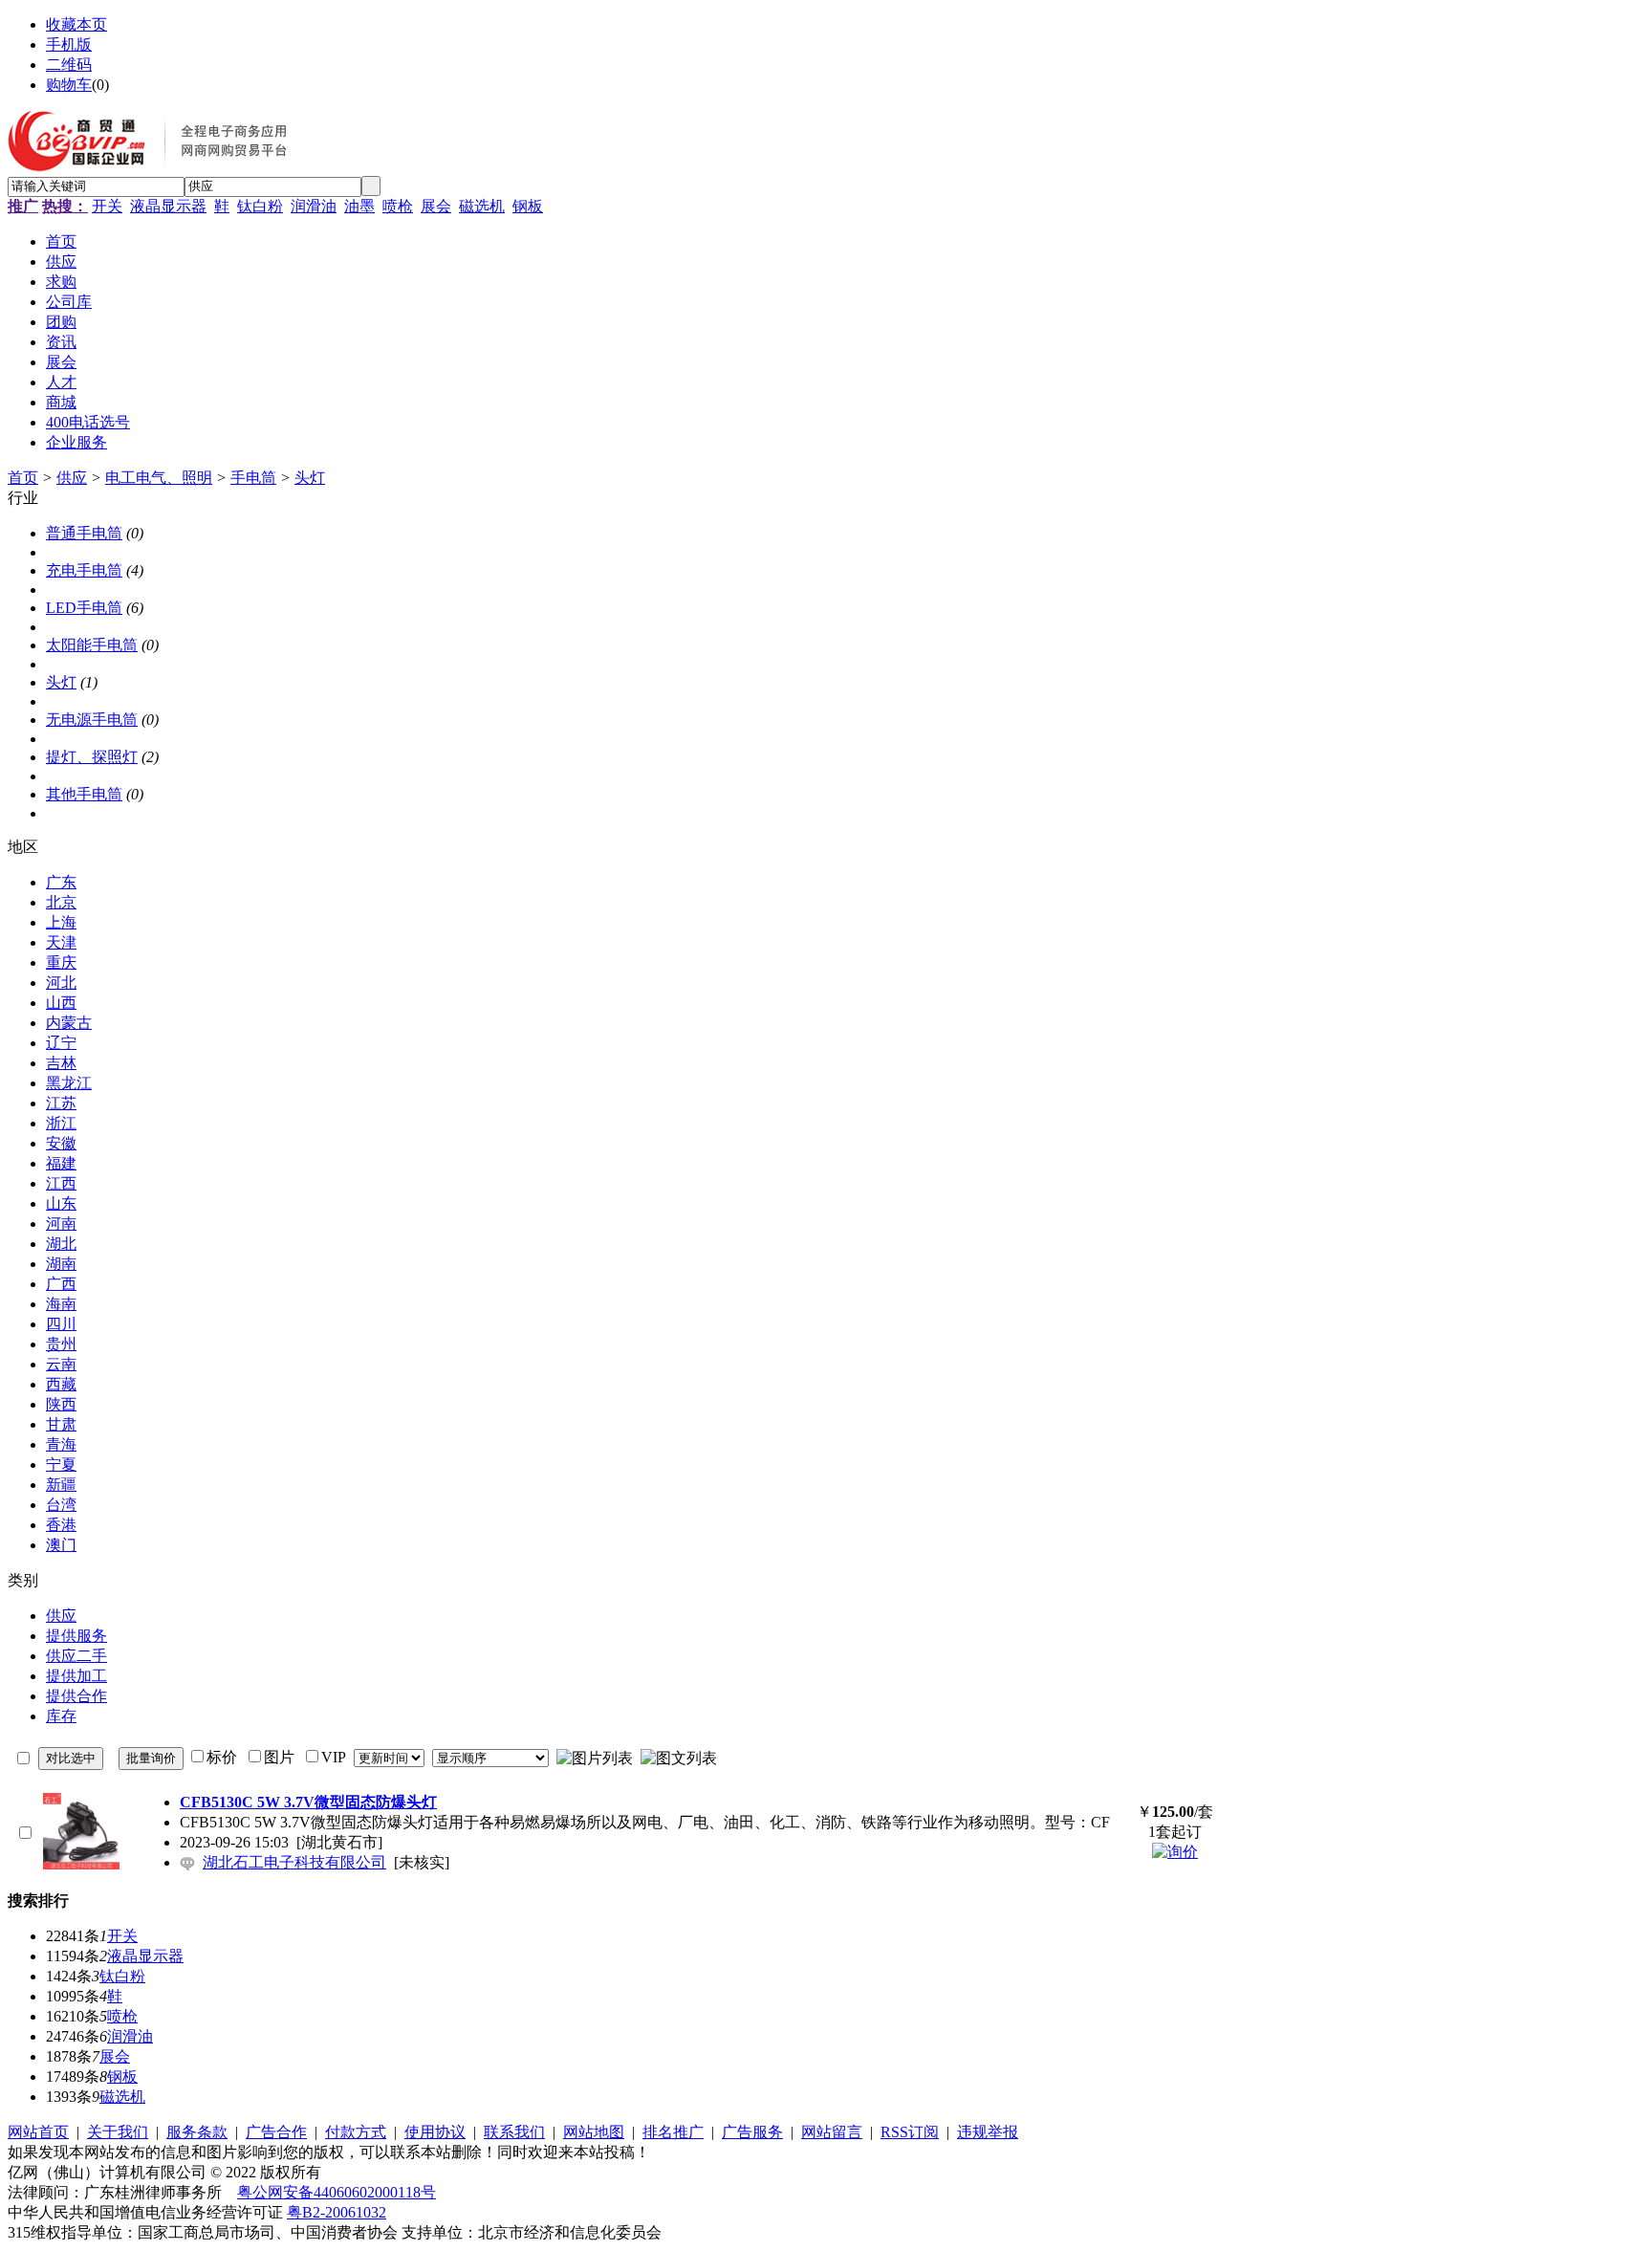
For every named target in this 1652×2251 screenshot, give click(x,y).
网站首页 (38, 2132)
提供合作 (76, 1696)
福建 (61, 1163)
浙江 (61, 1123)
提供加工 (76, 1676)
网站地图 (594, 2132)
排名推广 (673, 2132)
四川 (61, 1324)
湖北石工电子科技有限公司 (294, 1862)
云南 (61, 1364)
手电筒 (253, 478)
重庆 (61, 962)
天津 (61, 942)
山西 (61, 1003)
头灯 (310, 478)
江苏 (61, 1103)
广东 (61, 882)
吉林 (61, 1063)
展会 (436, 206)
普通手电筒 (84, 533)
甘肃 (61, 1424)
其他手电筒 (84, 794)
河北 (61, 983)
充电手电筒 (84, 570)
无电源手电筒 (92, 720)
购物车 (69, 85)
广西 (61, 1284)
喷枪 (398, 206)
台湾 (61, 1505)
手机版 (69, 44)
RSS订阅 (910, 2132)
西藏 (61, 1384)
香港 (61, 1525)
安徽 (61, 1143)
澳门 (61, 1545)
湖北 (61, 1244)
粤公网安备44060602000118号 (337, 2192)
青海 (61, 1444)
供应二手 (76, 1656)
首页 (23, 478)
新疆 (61, 1485)
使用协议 (435, 2132)
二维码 (69, 65)
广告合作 (276, 2132)
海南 (61, 1304)
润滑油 (314, 206)
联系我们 (514, 2132)
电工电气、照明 (159, 478)
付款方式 (356, 2132)
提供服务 (76, 1636)
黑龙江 (69, 1083)
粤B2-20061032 (337, 2212)
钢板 (528, 206)
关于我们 (118, 2132)
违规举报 (988, 2132)
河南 (61, 1224)
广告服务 (752, 2132)
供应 (72, 478)
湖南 (61, 1264)
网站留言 (832, 2132)
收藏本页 (76, 24)
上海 (61, 922)
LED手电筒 (84, 608)
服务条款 (197, 2132)
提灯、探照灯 (92, 757)
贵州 (61, 1344)
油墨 (359, 206)
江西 (61, 1183)
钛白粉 (260, 206)
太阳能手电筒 (92, 645)
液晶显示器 (168, 206)
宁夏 (61, 1464)
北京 (61, 902)
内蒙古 (69, 1023)
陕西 (61, 1404)
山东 (61, 1203)
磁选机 (482, 206)
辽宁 (61, 1043)
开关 (107, 206)
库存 (61, 1716)
